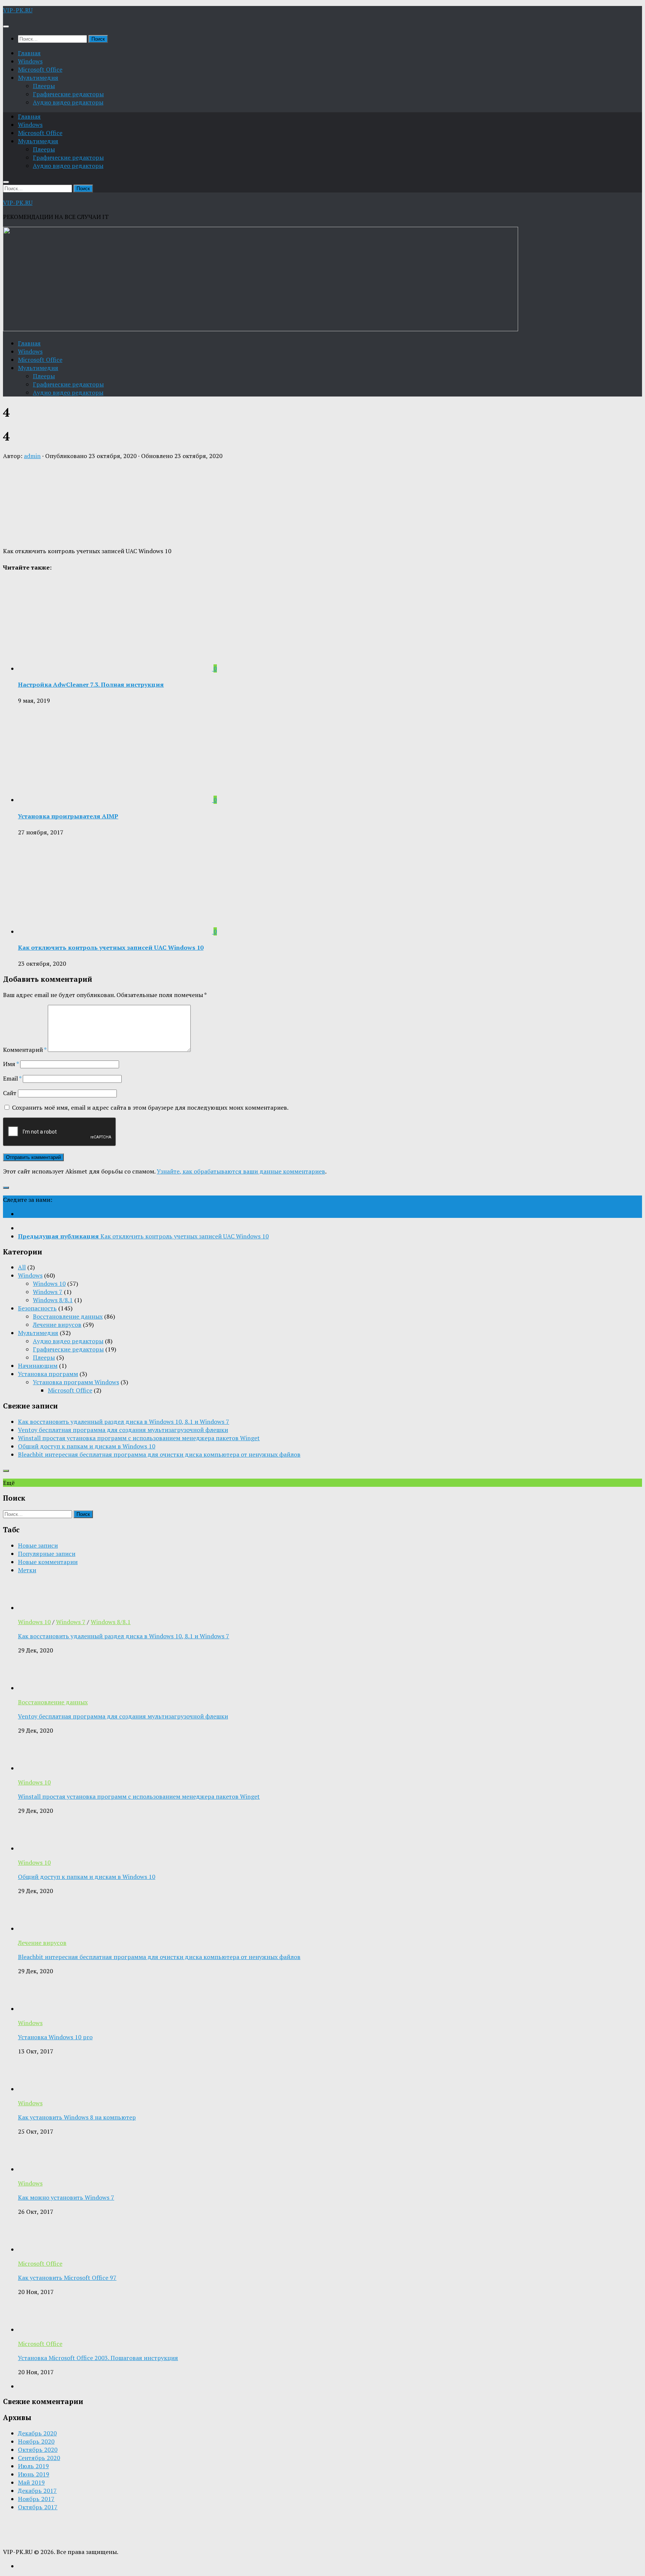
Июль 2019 (33, 2466)
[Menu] (6, 26)
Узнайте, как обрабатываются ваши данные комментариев (241, 1171)
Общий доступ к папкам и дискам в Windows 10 (87, 1446)
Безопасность (37, 1308)
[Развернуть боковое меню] (6, 1188)
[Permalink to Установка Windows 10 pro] (33, 2009)
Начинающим (38, 1366)
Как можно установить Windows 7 (66, 2197)
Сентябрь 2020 (39, 2458)
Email (12, 1078)
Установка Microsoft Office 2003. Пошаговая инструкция (98, 2358)
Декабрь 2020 (37, 2433)
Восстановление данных (68, 1316)
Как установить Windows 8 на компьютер (77, 2117)
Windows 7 (48, 1292)
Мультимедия (38, 78)
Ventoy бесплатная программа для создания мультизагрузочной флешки (123, 1430)
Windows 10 (49, 1284)
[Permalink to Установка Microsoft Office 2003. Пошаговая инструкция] (33, 2329)
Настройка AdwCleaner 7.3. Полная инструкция (91, 684)
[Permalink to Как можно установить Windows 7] (33, 2169)
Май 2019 (31, 2482)
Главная (29, 53)
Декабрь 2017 (37, 2491)
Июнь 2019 (34, 2474)
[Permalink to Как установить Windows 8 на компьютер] (33, 2089)
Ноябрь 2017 (36, 2499)
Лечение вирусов (57, 1325)
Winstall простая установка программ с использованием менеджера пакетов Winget (139, 1438)
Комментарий (25, 1050)
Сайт (10, 1093)
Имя (11, 1064)
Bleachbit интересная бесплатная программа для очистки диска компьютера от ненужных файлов (159, 1454)
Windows (30, 61)
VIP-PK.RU (18, 10)
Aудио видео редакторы (68, 102)
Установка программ (48, 1374)
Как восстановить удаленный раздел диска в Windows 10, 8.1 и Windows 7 (124, 1422)
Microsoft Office (40, 69)
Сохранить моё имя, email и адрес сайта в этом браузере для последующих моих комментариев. (150, 1107)
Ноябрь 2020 (36, 2441)
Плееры (44, 86)
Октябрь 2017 (38, 2507)
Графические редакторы (68, 94)
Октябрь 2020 (38, 2450)
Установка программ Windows (76, 1382)
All (22, 1267)
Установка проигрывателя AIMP (68, 816)
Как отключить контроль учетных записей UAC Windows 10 (111, 947)
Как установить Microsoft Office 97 (67, 2278)
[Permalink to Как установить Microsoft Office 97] (33, 2249)
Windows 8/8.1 (53, 1300)
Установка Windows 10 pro (55, 2037)
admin (32, 456)
